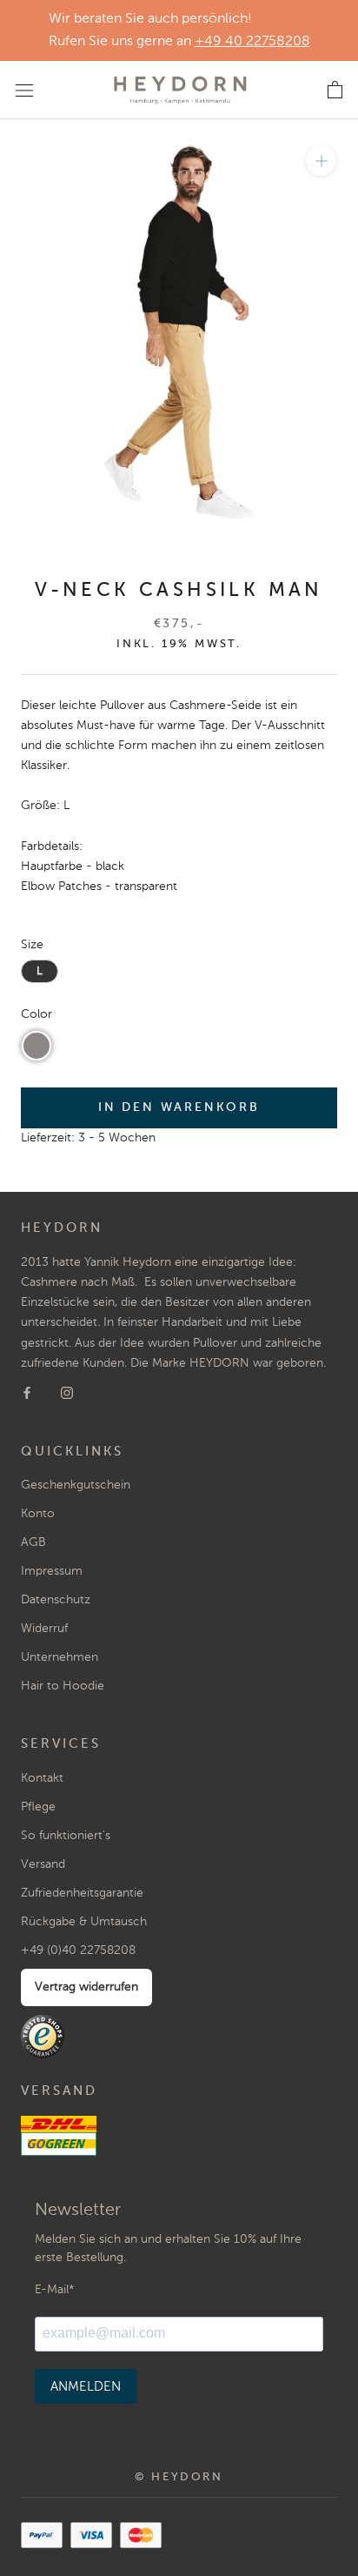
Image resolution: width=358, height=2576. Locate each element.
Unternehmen (60, 1657)
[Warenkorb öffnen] (335, 90)
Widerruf (44, 1629)
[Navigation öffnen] (24, 90)
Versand (43, 1864)
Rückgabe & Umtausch (84, 1922)
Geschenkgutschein (76, 1485)
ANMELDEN (86, 2387)
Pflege (38, 1807)
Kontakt (42, 1778)
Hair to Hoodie (63, 1686)
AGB (33, 1542)
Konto (38, 1514)
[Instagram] (67, 1393)
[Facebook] (27, 1393)
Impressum (52, 1571)
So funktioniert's (66, 1836)
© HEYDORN (179, 2477)
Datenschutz (56, 1600)
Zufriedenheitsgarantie (82, 1893)
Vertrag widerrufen (86, 1987)
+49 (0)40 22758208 (78, 1950)
